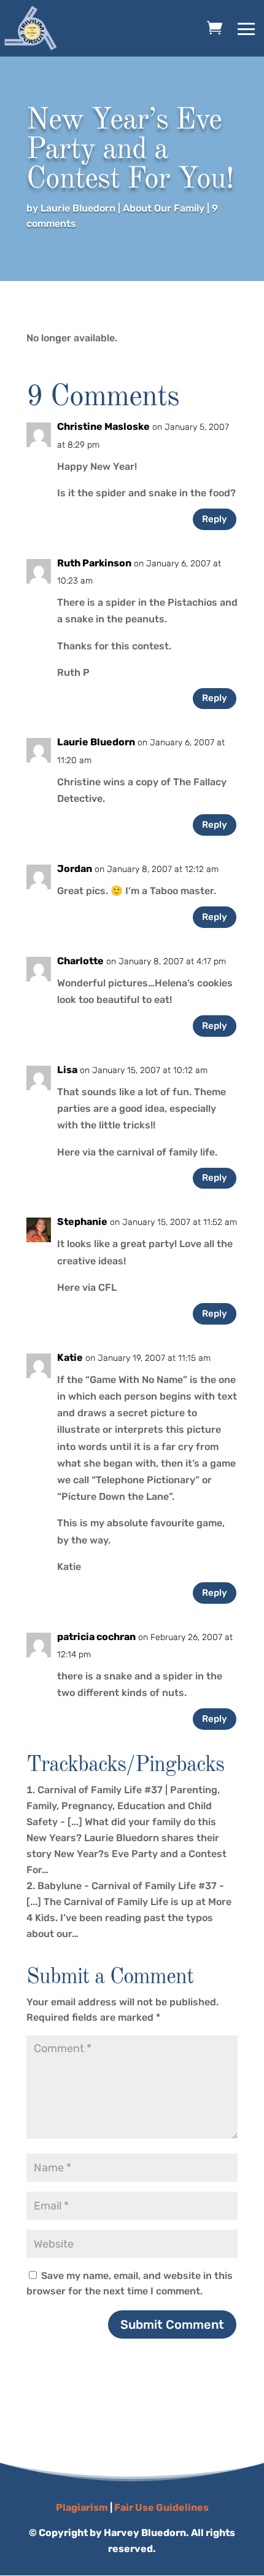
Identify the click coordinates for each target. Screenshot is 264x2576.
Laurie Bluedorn (78, 208)
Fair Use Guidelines (161, 2507)
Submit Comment (172, 2324)
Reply (215, 519)
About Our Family (164, 208)
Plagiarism (82, 2507)
